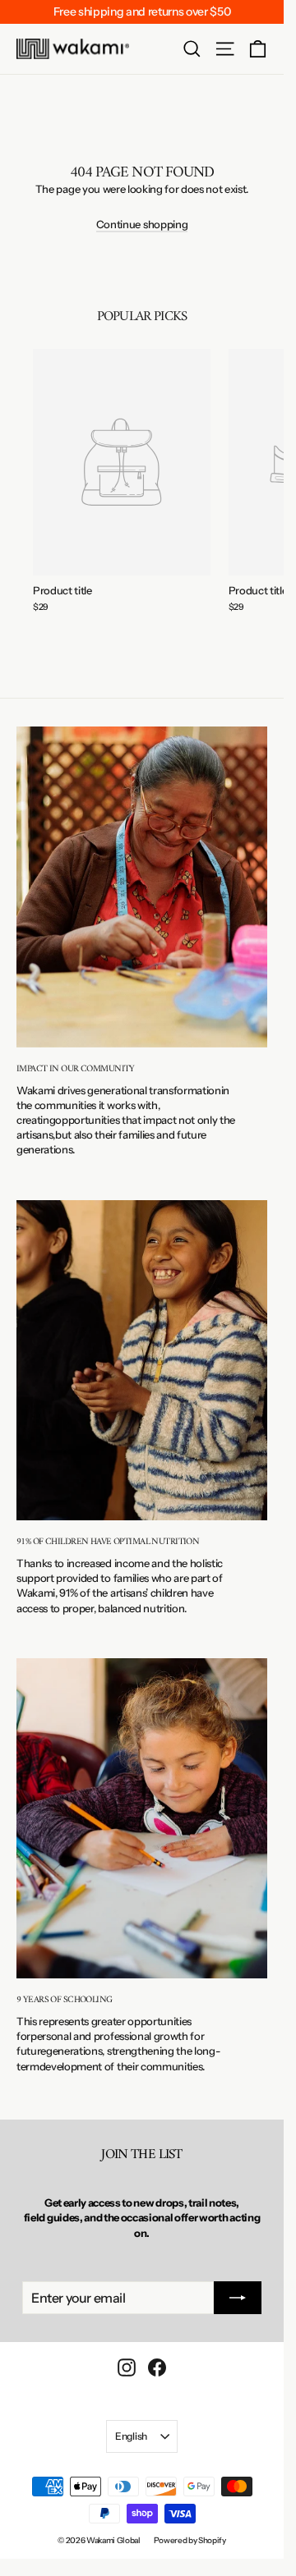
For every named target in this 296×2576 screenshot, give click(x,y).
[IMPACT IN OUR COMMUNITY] (142, 887)
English (131, 2436)
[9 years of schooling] (142, 1819)
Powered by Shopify (190, 2540)
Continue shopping (142, 224)
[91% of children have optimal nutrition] (142, 1361)
